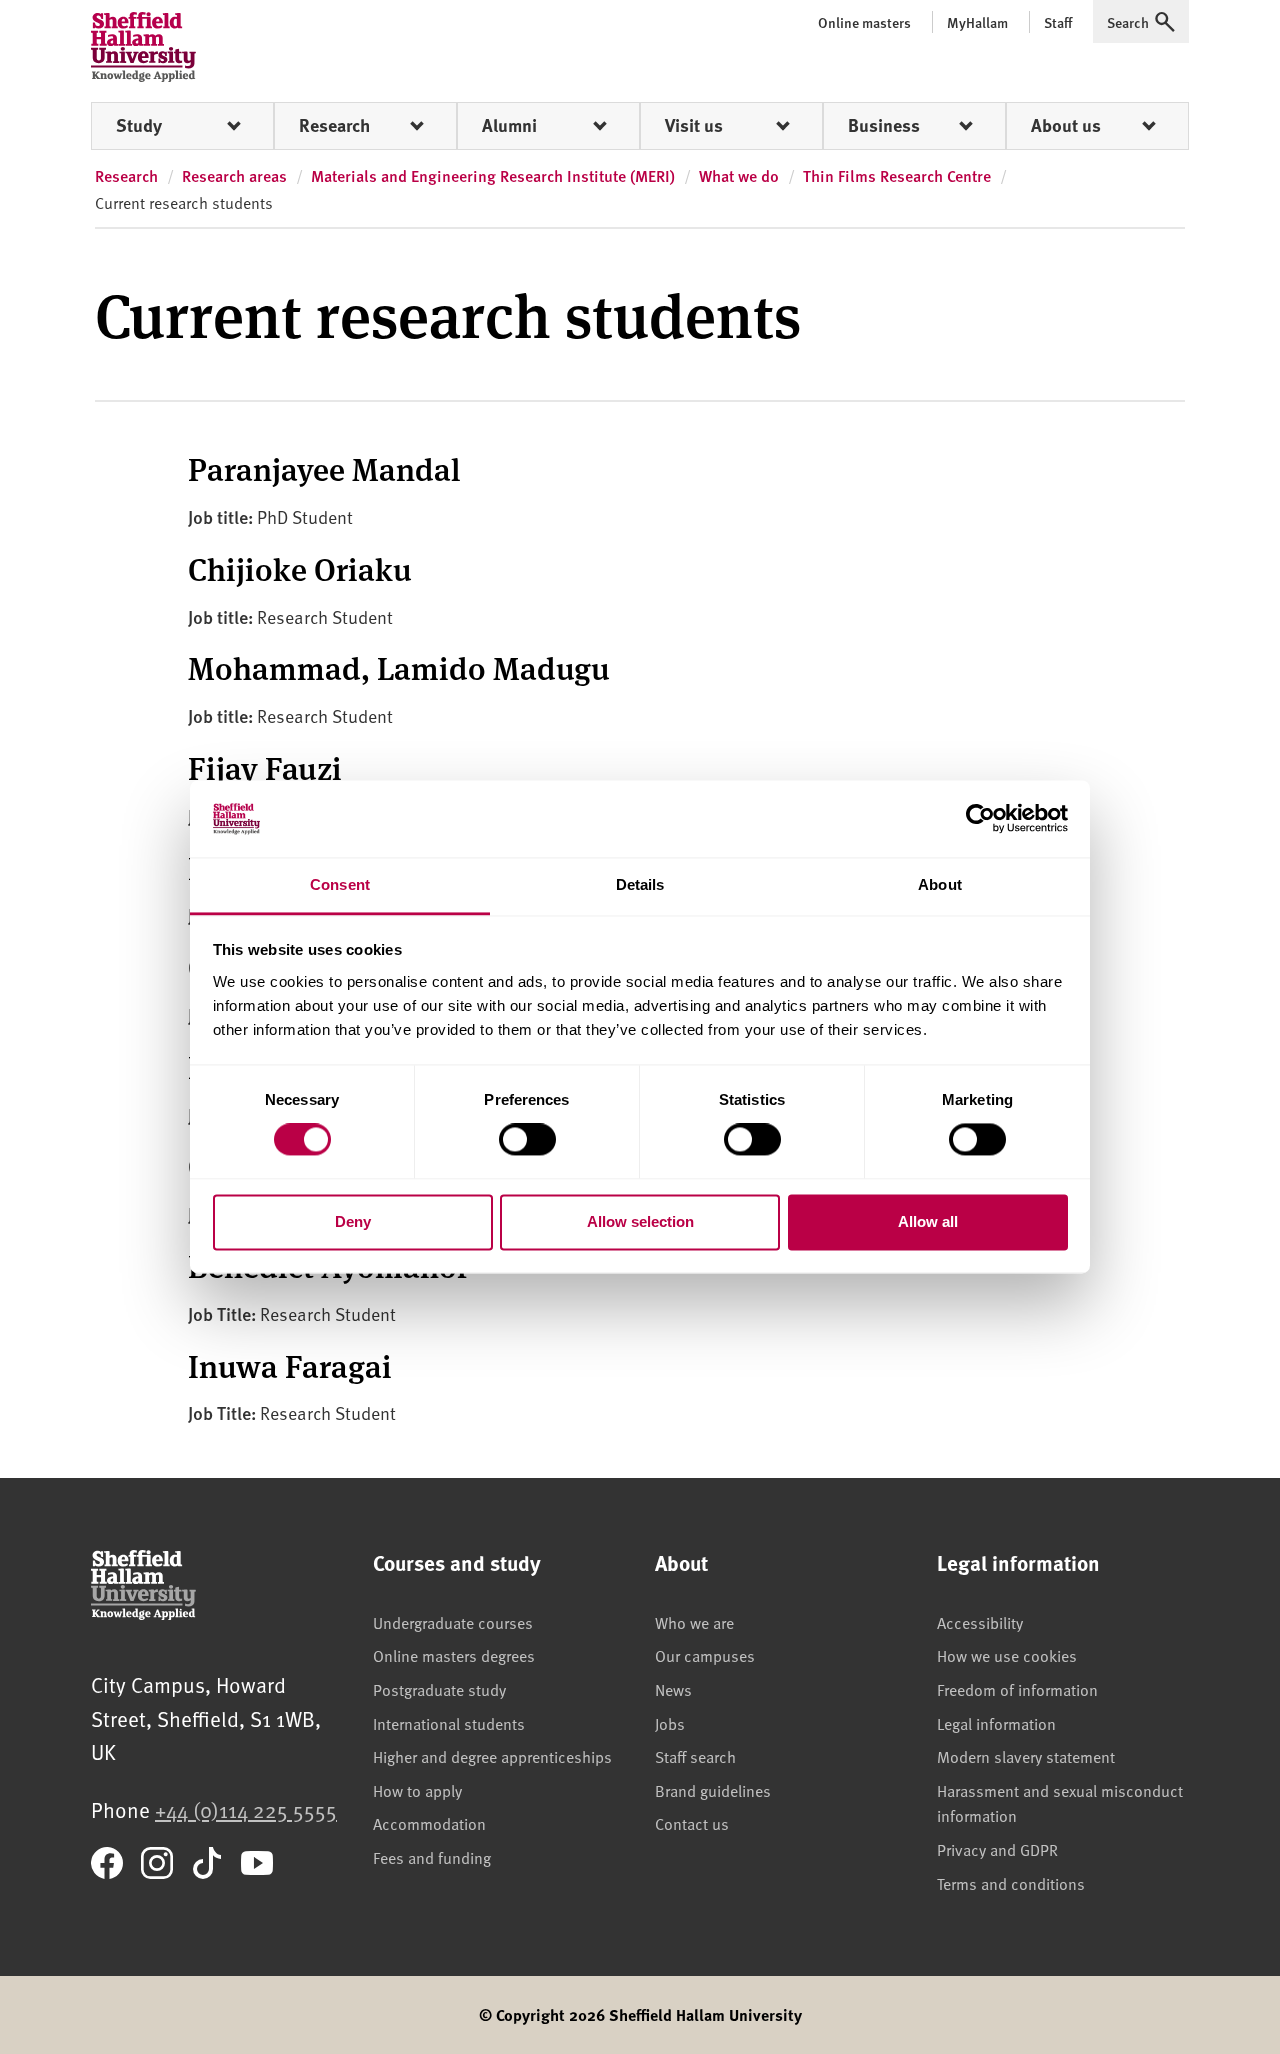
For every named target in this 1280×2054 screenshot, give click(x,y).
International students (449, 1723)
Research (334, 125)
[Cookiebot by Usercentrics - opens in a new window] (980, 819)
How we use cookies (1007, 1655)
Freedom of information (1017, 1689)
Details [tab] (640, 884)
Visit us (694, 125)
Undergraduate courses (453, 1622)
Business (884, 125)
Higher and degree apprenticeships (492, 1756)
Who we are (694, 1622)
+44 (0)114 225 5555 (246, 1809)
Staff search (695, 1756)
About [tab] (940, 884)
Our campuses (705, 1655)
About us (1066, 125)
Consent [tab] (340, 884)
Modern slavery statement (1026, 1756)
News (673, 1689)
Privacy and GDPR (997, 1849)
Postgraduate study (439, 1689)
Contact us (692, 1823)
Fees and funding (432, 1857)
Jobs (670, 1723)
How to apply (417, 1790)
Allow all (928, 1221)
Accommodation (429, 1823)
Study (139, 125)
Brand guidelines (713, 1790)
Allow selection (640, 1221)
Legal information (996, 1723)
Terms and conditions (1011, 1883)
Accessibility (980, 1622)
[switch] (527, 1140)
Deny (353, 1221)
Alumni (509, 125)
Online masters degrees (454, 1655)
